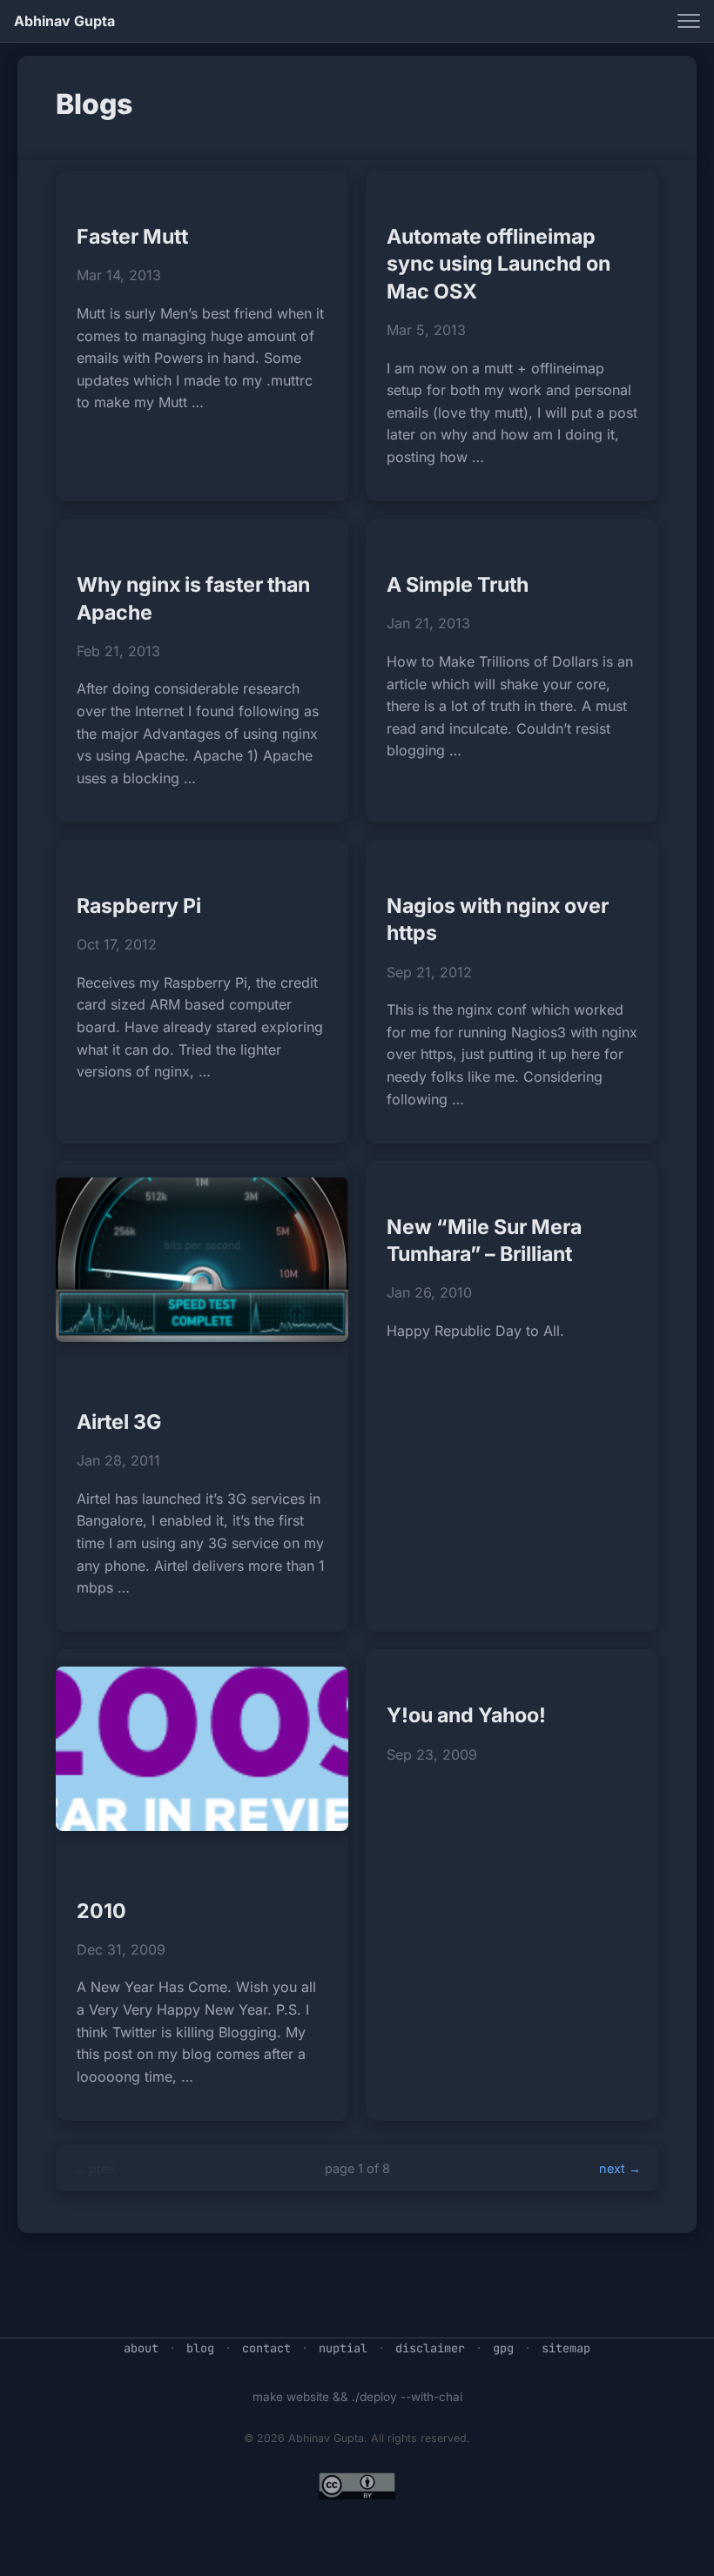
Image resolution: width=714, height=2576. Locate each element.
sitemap (566, 2348)
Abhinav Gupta (64, 21)
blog (200, 2348)
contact (266, 2348)
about (141, 2348)
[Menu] (689, 21)
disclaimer (430, 2348)
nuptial (343, 2348)
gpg (503, 2348)
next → (620, 2168)
